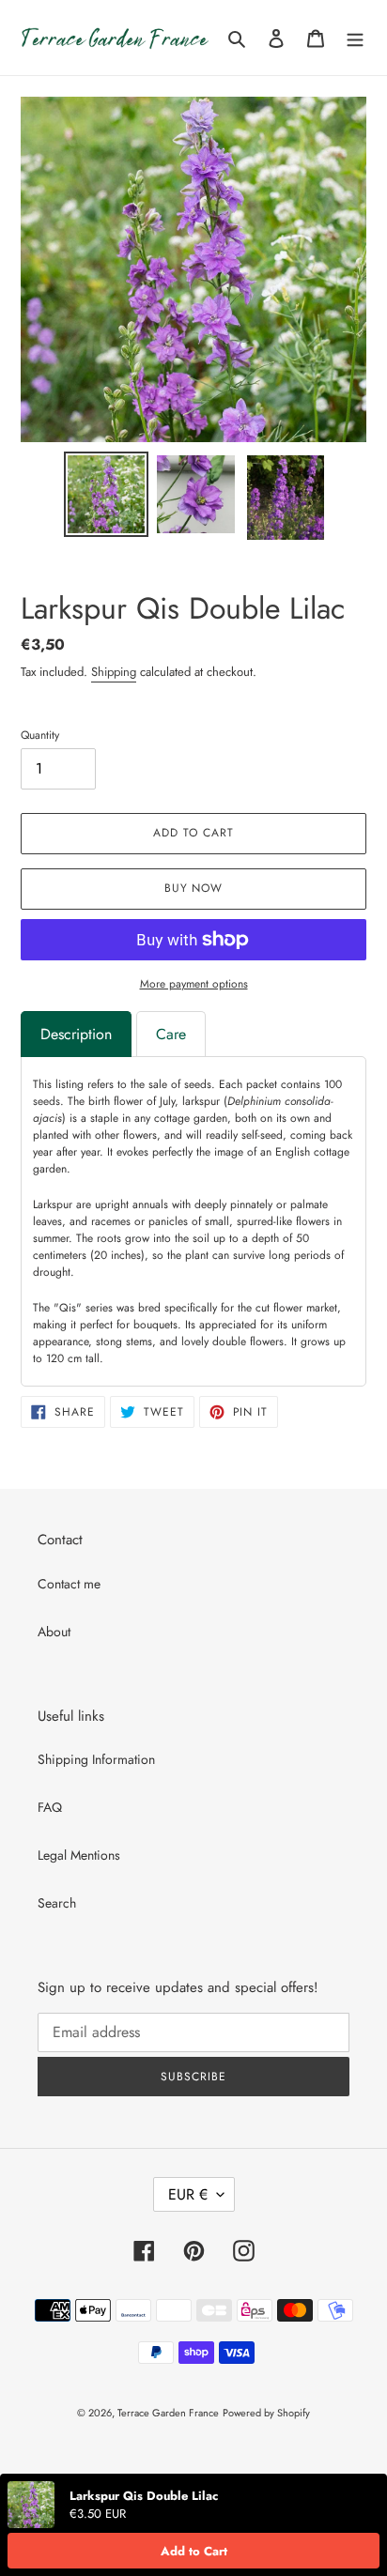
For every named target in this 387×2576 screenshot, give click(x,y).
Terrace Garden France (168, 2413)
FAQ (50, 1807)
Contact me (69, 1584)
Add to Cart (194, 2551)
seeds (46, 1101)
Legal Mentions (79, 1855)
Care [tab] (171, 1034)
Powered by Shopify (266, 2413)
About (54, 1632)
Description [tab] (76, 1034)
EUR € (188, 2194)
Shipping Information (96, 1759)
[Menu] (355, 38)
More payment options (194, 984)
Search (57, 1903)
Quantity (40, 735)
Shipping (114, 672)
